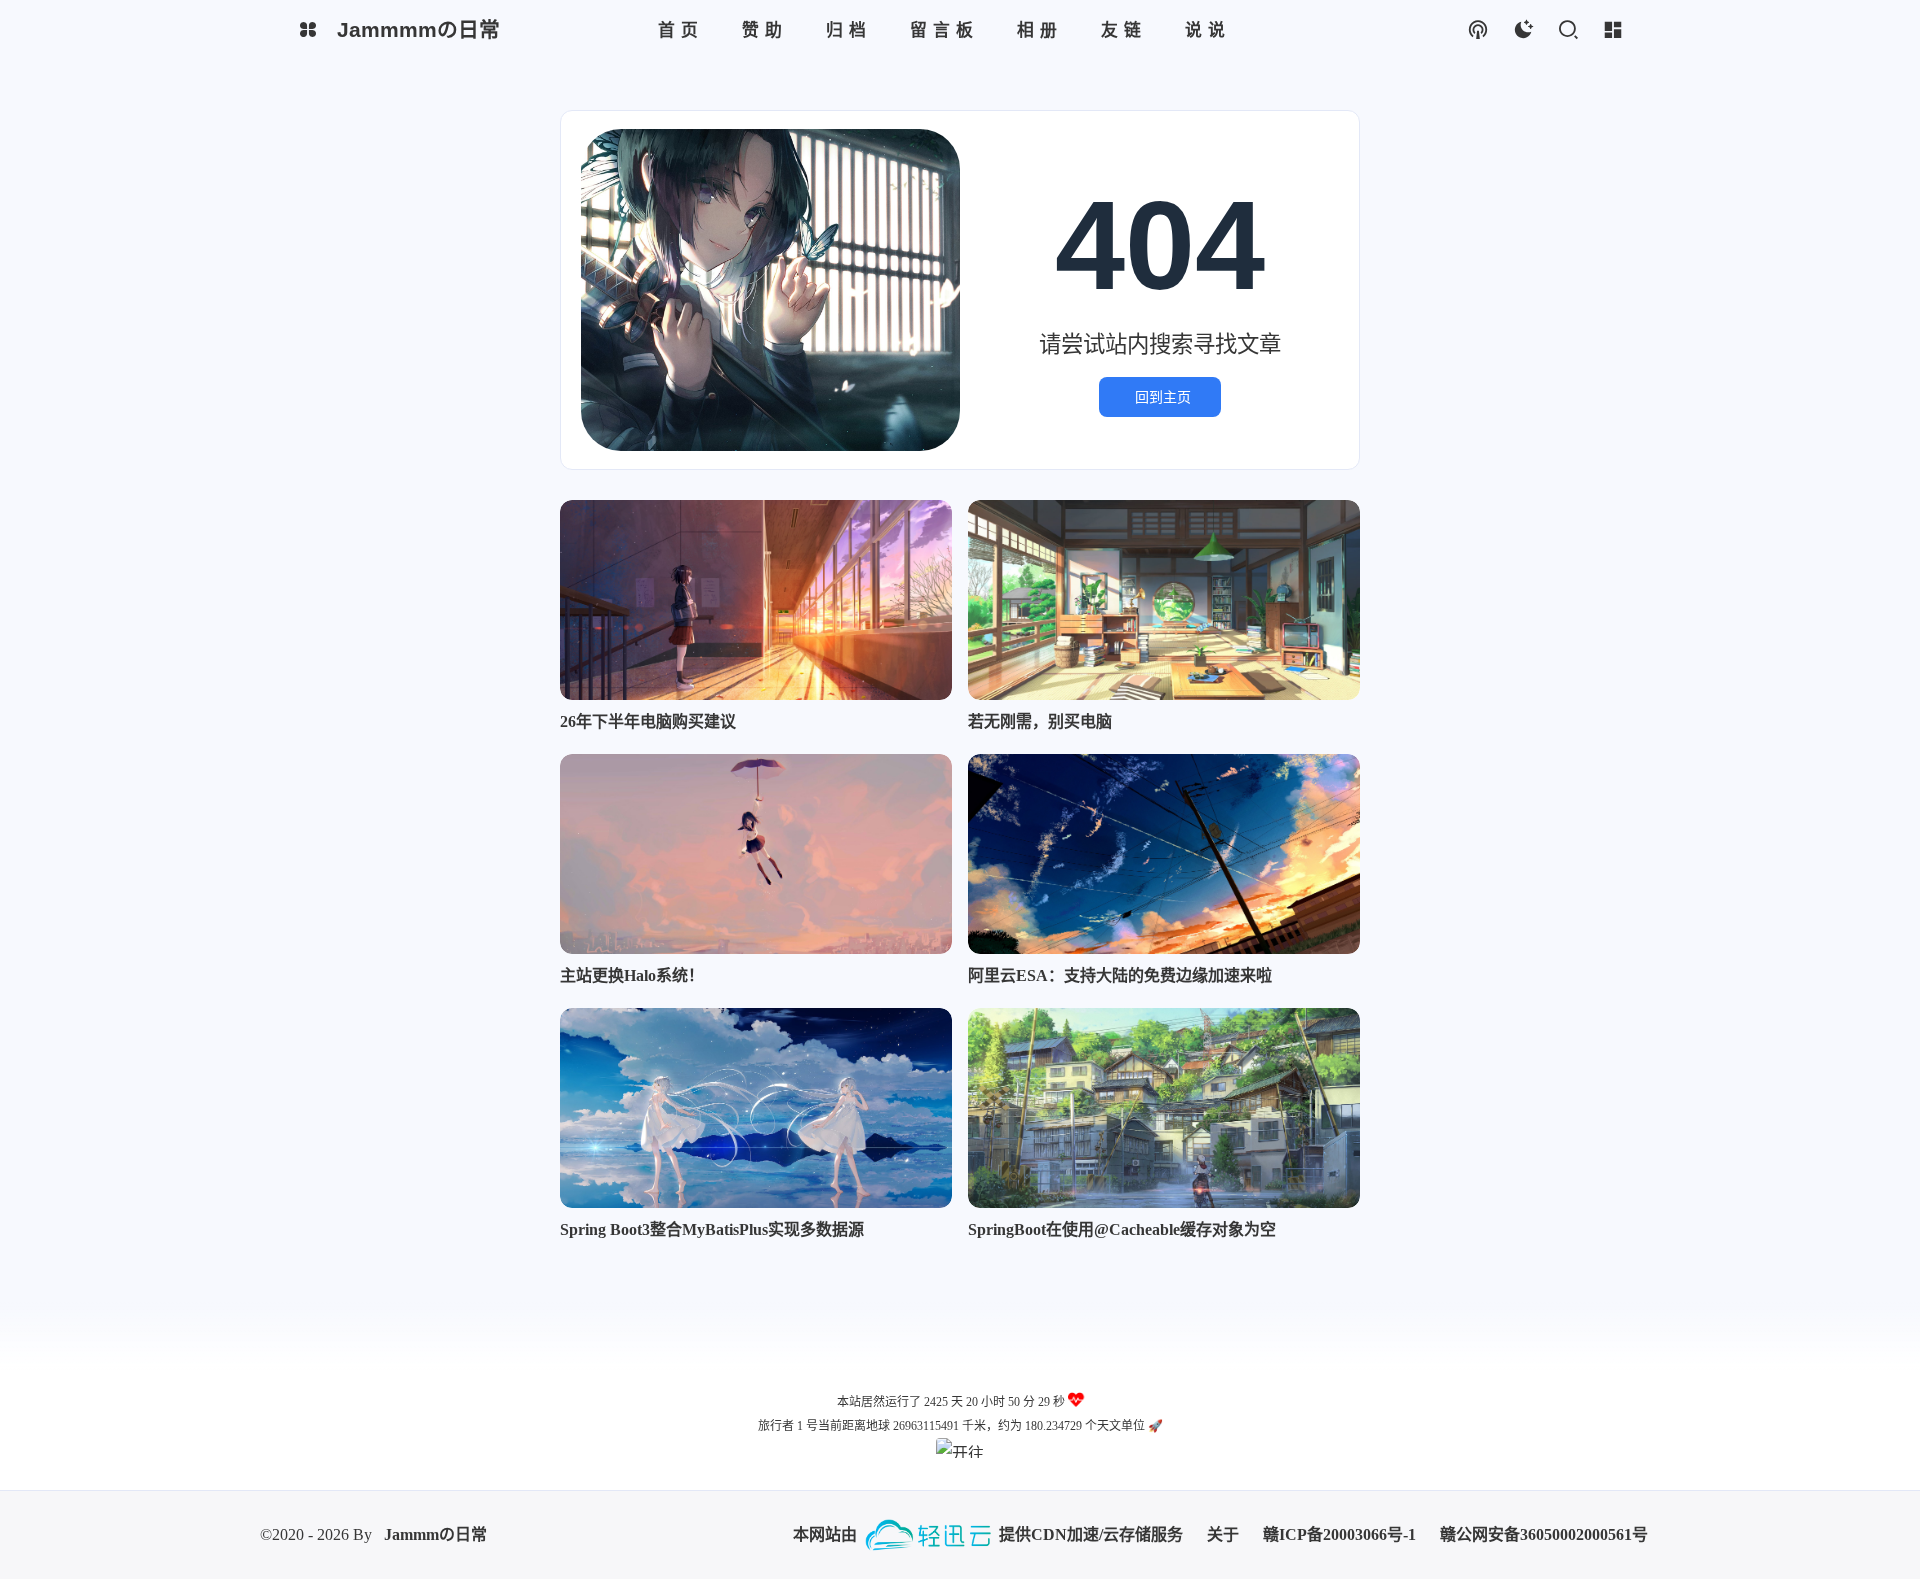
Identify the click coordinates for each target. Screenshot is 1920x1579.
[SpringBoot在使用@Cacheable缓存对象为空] (1164, 1108)
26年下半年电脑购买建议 (648, 721)
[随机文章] (1477, 30)
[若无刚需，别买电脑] (1164, 600)
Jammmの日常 (435, 1534)
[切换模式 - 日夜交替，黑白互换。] (1522, 30)
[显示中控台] (1612, 30)
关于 (1223, 1534)
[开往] (960, 1448)
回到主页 (1163, 397)
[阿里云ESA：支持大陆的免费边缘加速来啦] (1164, 854)
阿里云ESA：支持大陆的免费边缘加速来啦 (1120, 975)
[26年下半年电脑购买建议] (756, 600)
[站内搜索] (1567, 30)
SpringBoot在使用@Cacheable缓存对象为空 (1122, 1229)
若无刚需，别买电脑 (1040, 721)
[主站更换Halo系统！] (756, 854)
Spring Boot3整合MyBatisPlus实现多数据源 (712, 1229)
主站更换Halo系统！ (632, 975)
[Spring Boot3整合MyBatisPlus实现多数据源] (756, 1108)
